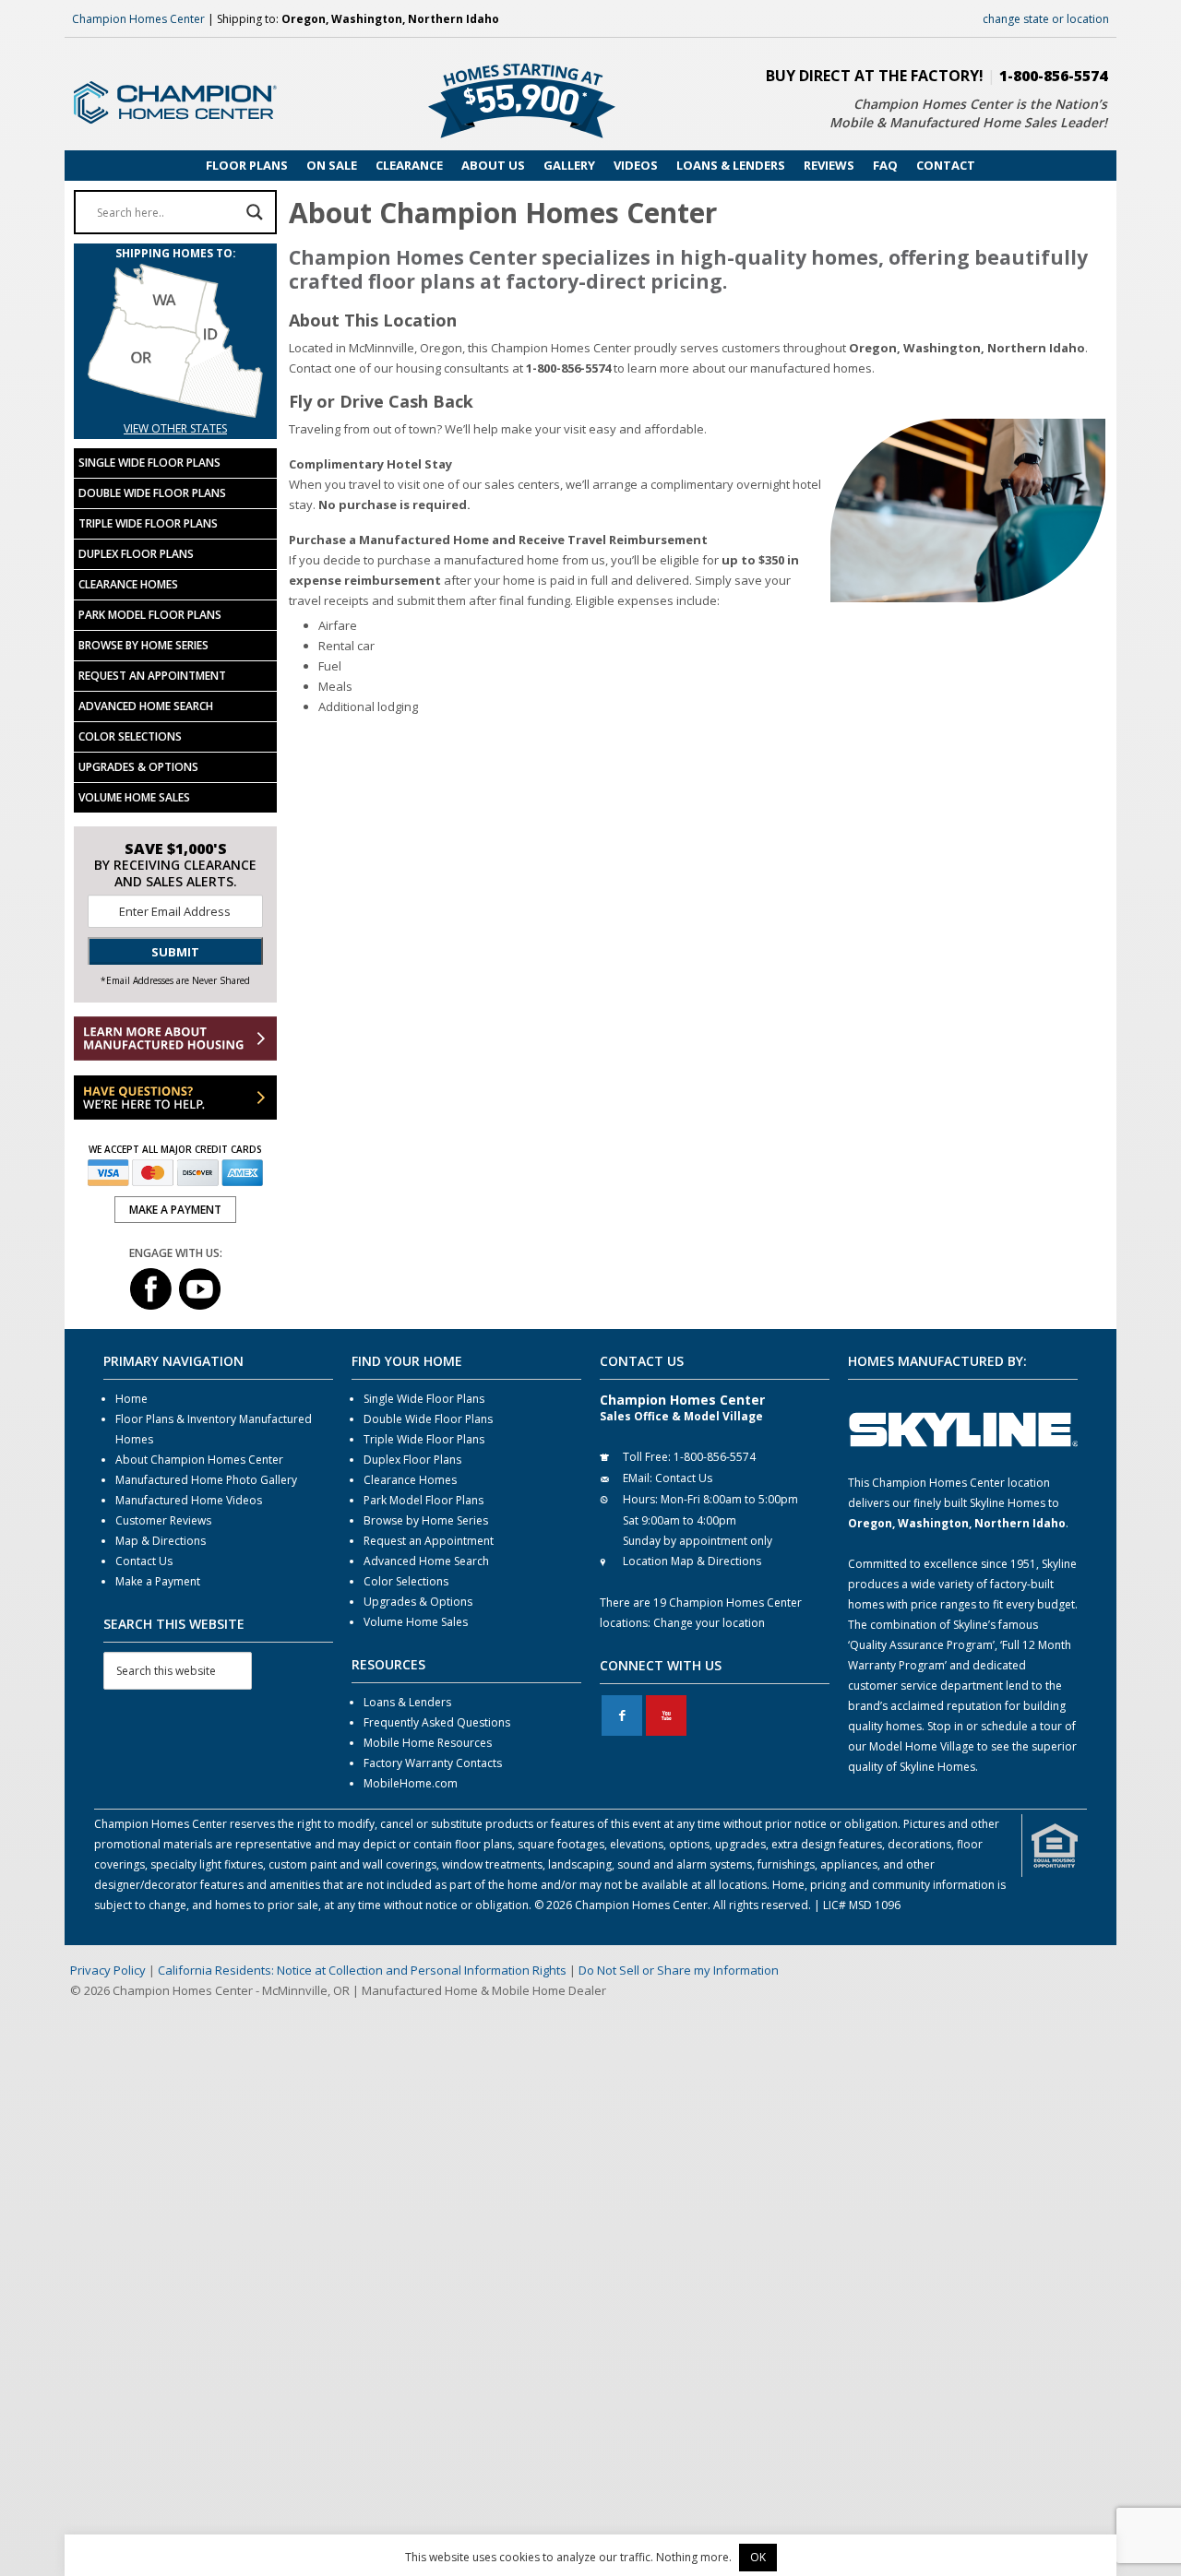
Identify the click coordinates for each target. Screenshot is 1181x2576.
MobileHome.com (411, 1783)
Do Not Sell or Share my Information (679, 1970)
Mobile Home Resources (428, 1743)
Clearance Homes (128, 584)
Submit (175, 952)
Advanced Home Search (146, 706)
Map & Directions (161, 1541)
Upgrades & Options (138, 767)
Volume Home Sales (134, 797)
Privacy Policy (108, 1970)
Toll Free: (647, 1457)
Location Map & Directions (692, 1561)
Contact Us (144, 1561)
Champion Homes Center (138, 19)
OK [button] (758, 2557)
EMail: (638, 1478)
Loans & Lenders (407, 1702)
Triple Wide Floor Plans (148, 523)
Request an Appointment (152, 676)
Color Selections (130, 736)
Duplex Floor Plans (136, 554)
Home (131, 1399)
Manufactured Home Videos (189, 1500)
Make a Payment (158, 1581)
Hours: (640, 1499)
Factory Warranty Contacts (433, 1763)
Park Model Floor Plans (150, 615)
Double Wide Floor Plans (152, 493)
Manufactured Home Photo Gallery (206, 1480)
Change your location (709, 1623)
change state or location (1046, 19)
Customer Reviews (163, 1520)
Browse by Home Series (143, 645)
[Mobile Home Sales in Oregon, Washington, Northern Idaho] (175, 408)
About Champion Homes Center (199, 1460)
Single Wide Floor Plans (149, 463)
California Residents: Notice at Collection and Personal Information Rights (362, 1970)
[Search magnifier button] (255, 212)
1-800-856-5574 (1053, 76)
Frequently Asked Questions (437, 1722)
